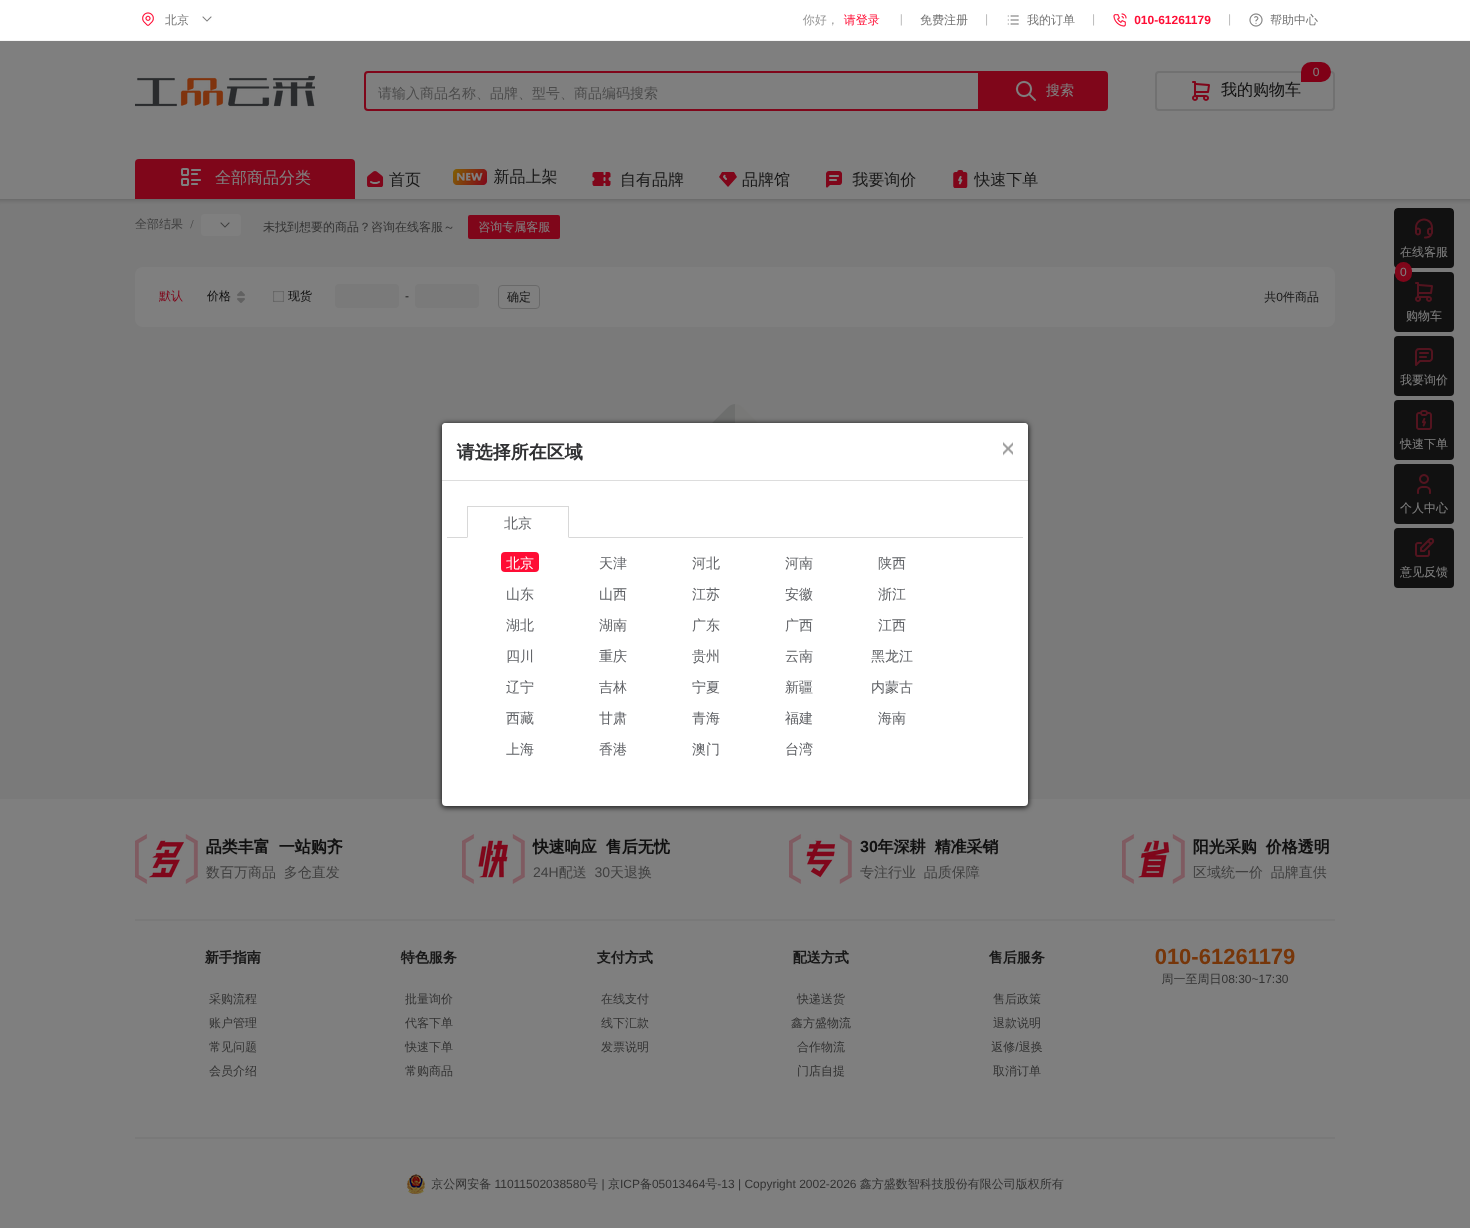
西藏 (520, 717)
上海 (520, 748)
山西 (613, 593)
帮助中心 (1294, 20)
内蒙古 (892, 686)
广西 (799, 624)
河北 (706, 562)
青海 (706, 717)
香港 (613, 748)
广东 (706, 624)
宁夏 (706, 686)
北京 (520, 562)
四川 (520, 655)
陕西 (892, 562)
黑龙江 (892, 655)
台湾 (799, 748)
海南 (892, 717)
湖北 (520, 624)
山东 (520, 593)
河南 (799, 562)
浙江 (892, 593)
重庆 (613, 655)
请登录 (862, 20)
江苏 (706, 593)
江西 (892, 624)
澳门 (706, 748)
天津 (613, 562)
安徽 (799, 593)
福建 (799, 717)
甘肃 (613, 717)
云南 (799, 655)
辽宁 (520, 686)
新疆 (799, 686)
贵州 (706, 655)
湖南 (613, 624)
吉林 (613, 686)
